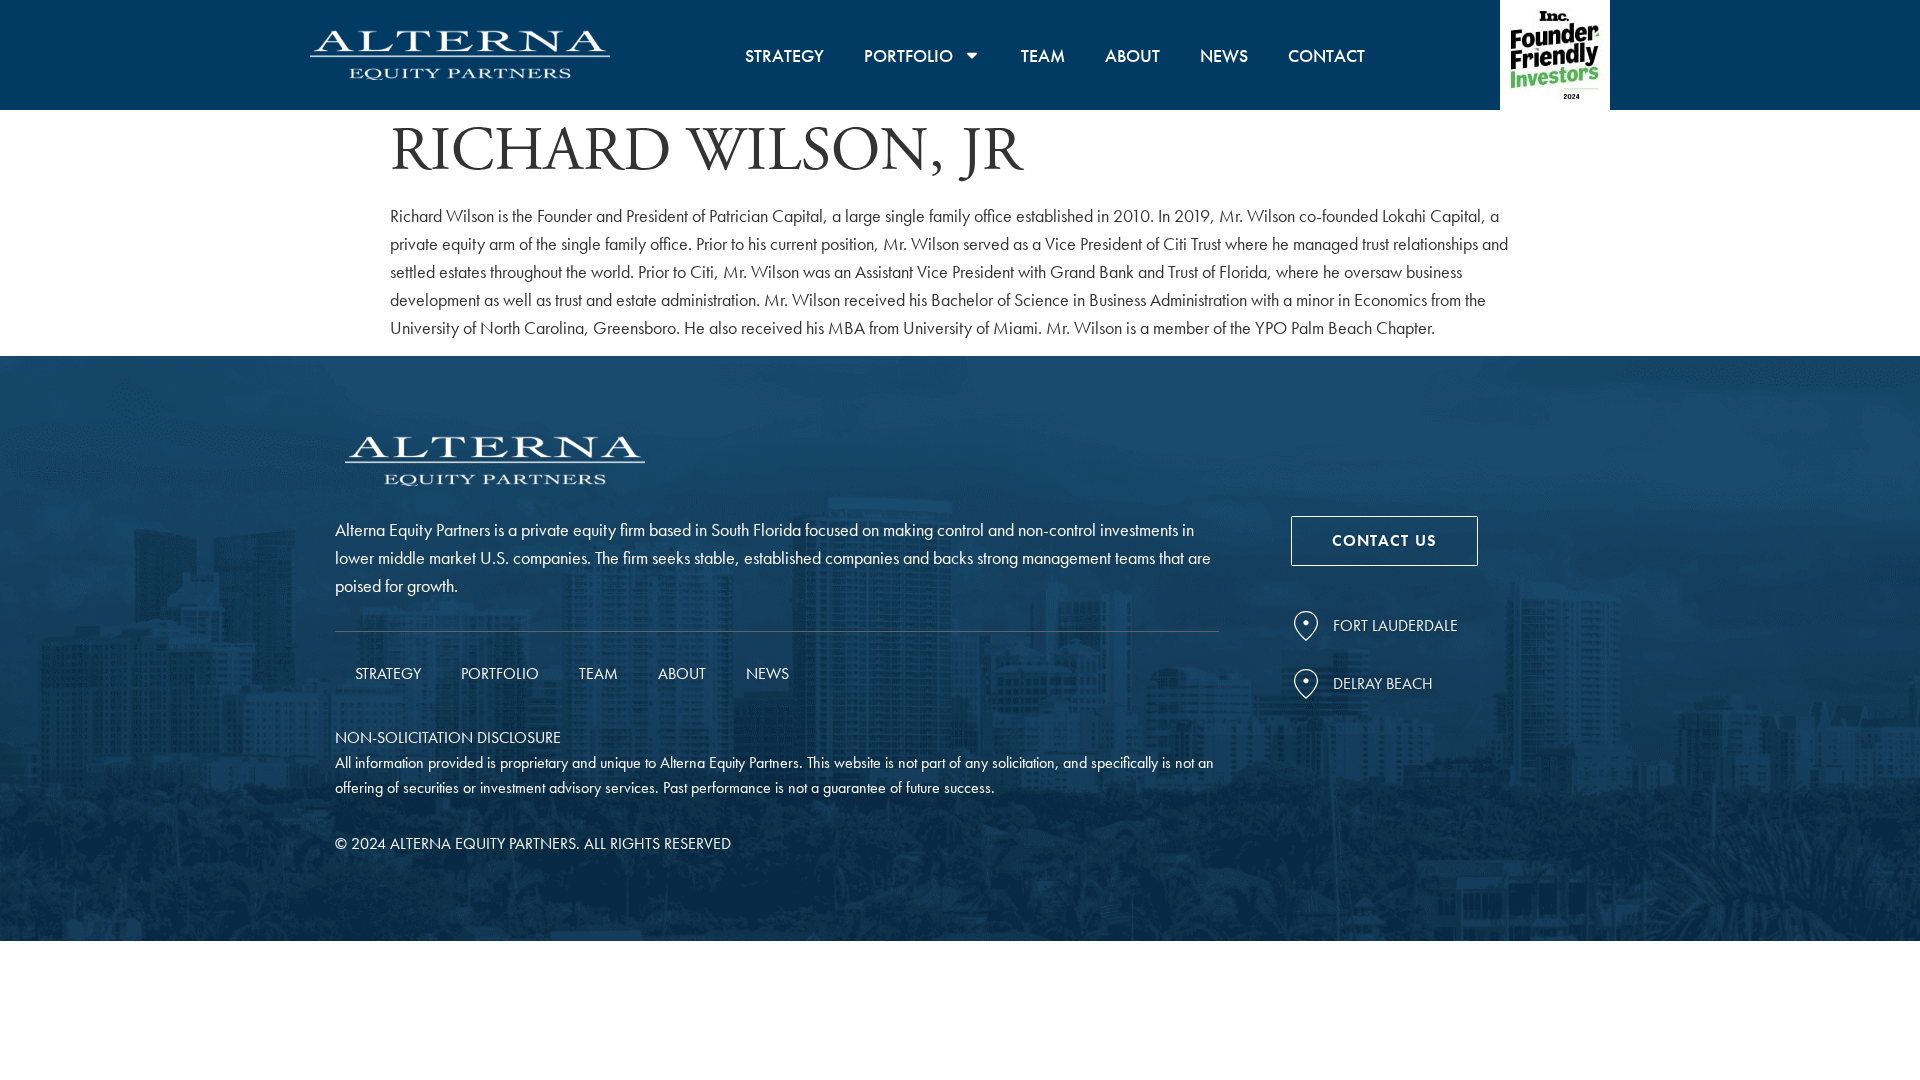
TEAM (1043, 55)
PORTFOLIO (908, 55)
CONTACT (1326, 55)
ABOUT (1132, 55)
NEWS (1224, 55)
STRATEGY (784, 55)
